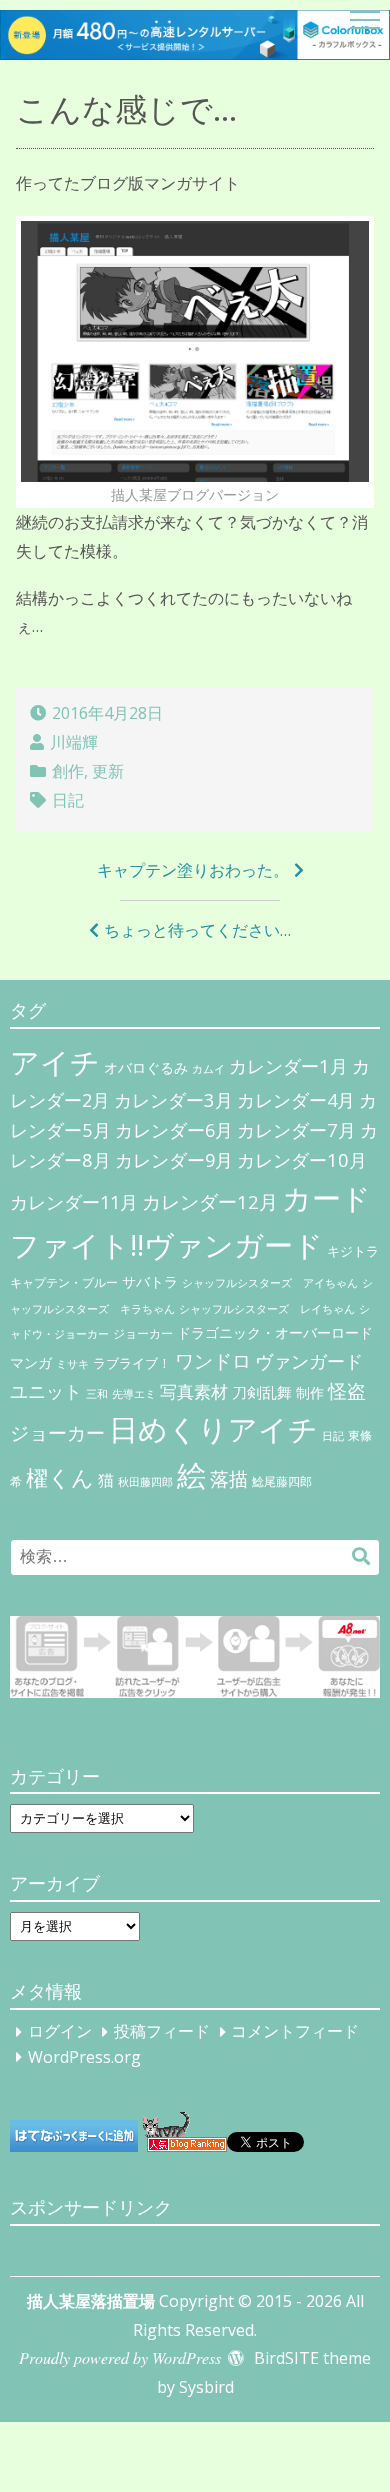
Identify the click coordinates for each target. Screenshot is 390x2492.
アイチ (55, 1061)
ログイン (60, 2032)
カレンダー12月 (210, 1201)
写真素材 (194, 1391)
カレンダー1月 (288, 1065)
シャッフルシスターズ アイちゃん (270, 1282)
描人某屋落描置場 (91, 2301)
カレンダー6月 (174, 1130)
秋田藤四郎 (145, 1481)
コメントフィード (295, 2032)
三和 (97, 1394)
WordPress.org (84, 2057)
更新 (108, 771)
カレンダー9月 (174, 1160)
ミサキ (72, 1364)
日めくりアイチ (213, 1428)
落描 (229, 1478)
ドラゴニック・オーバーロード (275, 1332)
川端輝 (74, 742)
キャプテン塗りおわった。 (193, 870)
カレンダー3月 (173, 1099)
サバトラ (150, 1282)
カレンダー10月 (302, 1159)
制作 (310, 1393)
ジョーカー (143, 1333)
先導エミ (134, 1394)
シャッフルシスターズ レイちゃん (267, 1309)
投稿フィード (162, 2032)
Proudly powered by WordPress (120, 2357)
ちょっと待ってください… (197, 930)
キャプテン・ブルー (64, 1282)
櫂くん (60, 1477)
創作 (68, 771)
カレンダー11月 (74, 1202)
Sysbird (206, 2387)
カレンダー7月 (296, 1129)
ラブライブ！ (132, 1363)
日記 (68, 800)
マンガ (31, 1362)
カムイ (208, 1069)
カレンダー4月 (296, 1100)
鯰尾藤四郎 (282, 1481)
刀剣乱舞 (262, 1392)
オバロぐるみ (146, 1067)
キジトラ (353, 1251)
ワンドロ (213, 1361)
